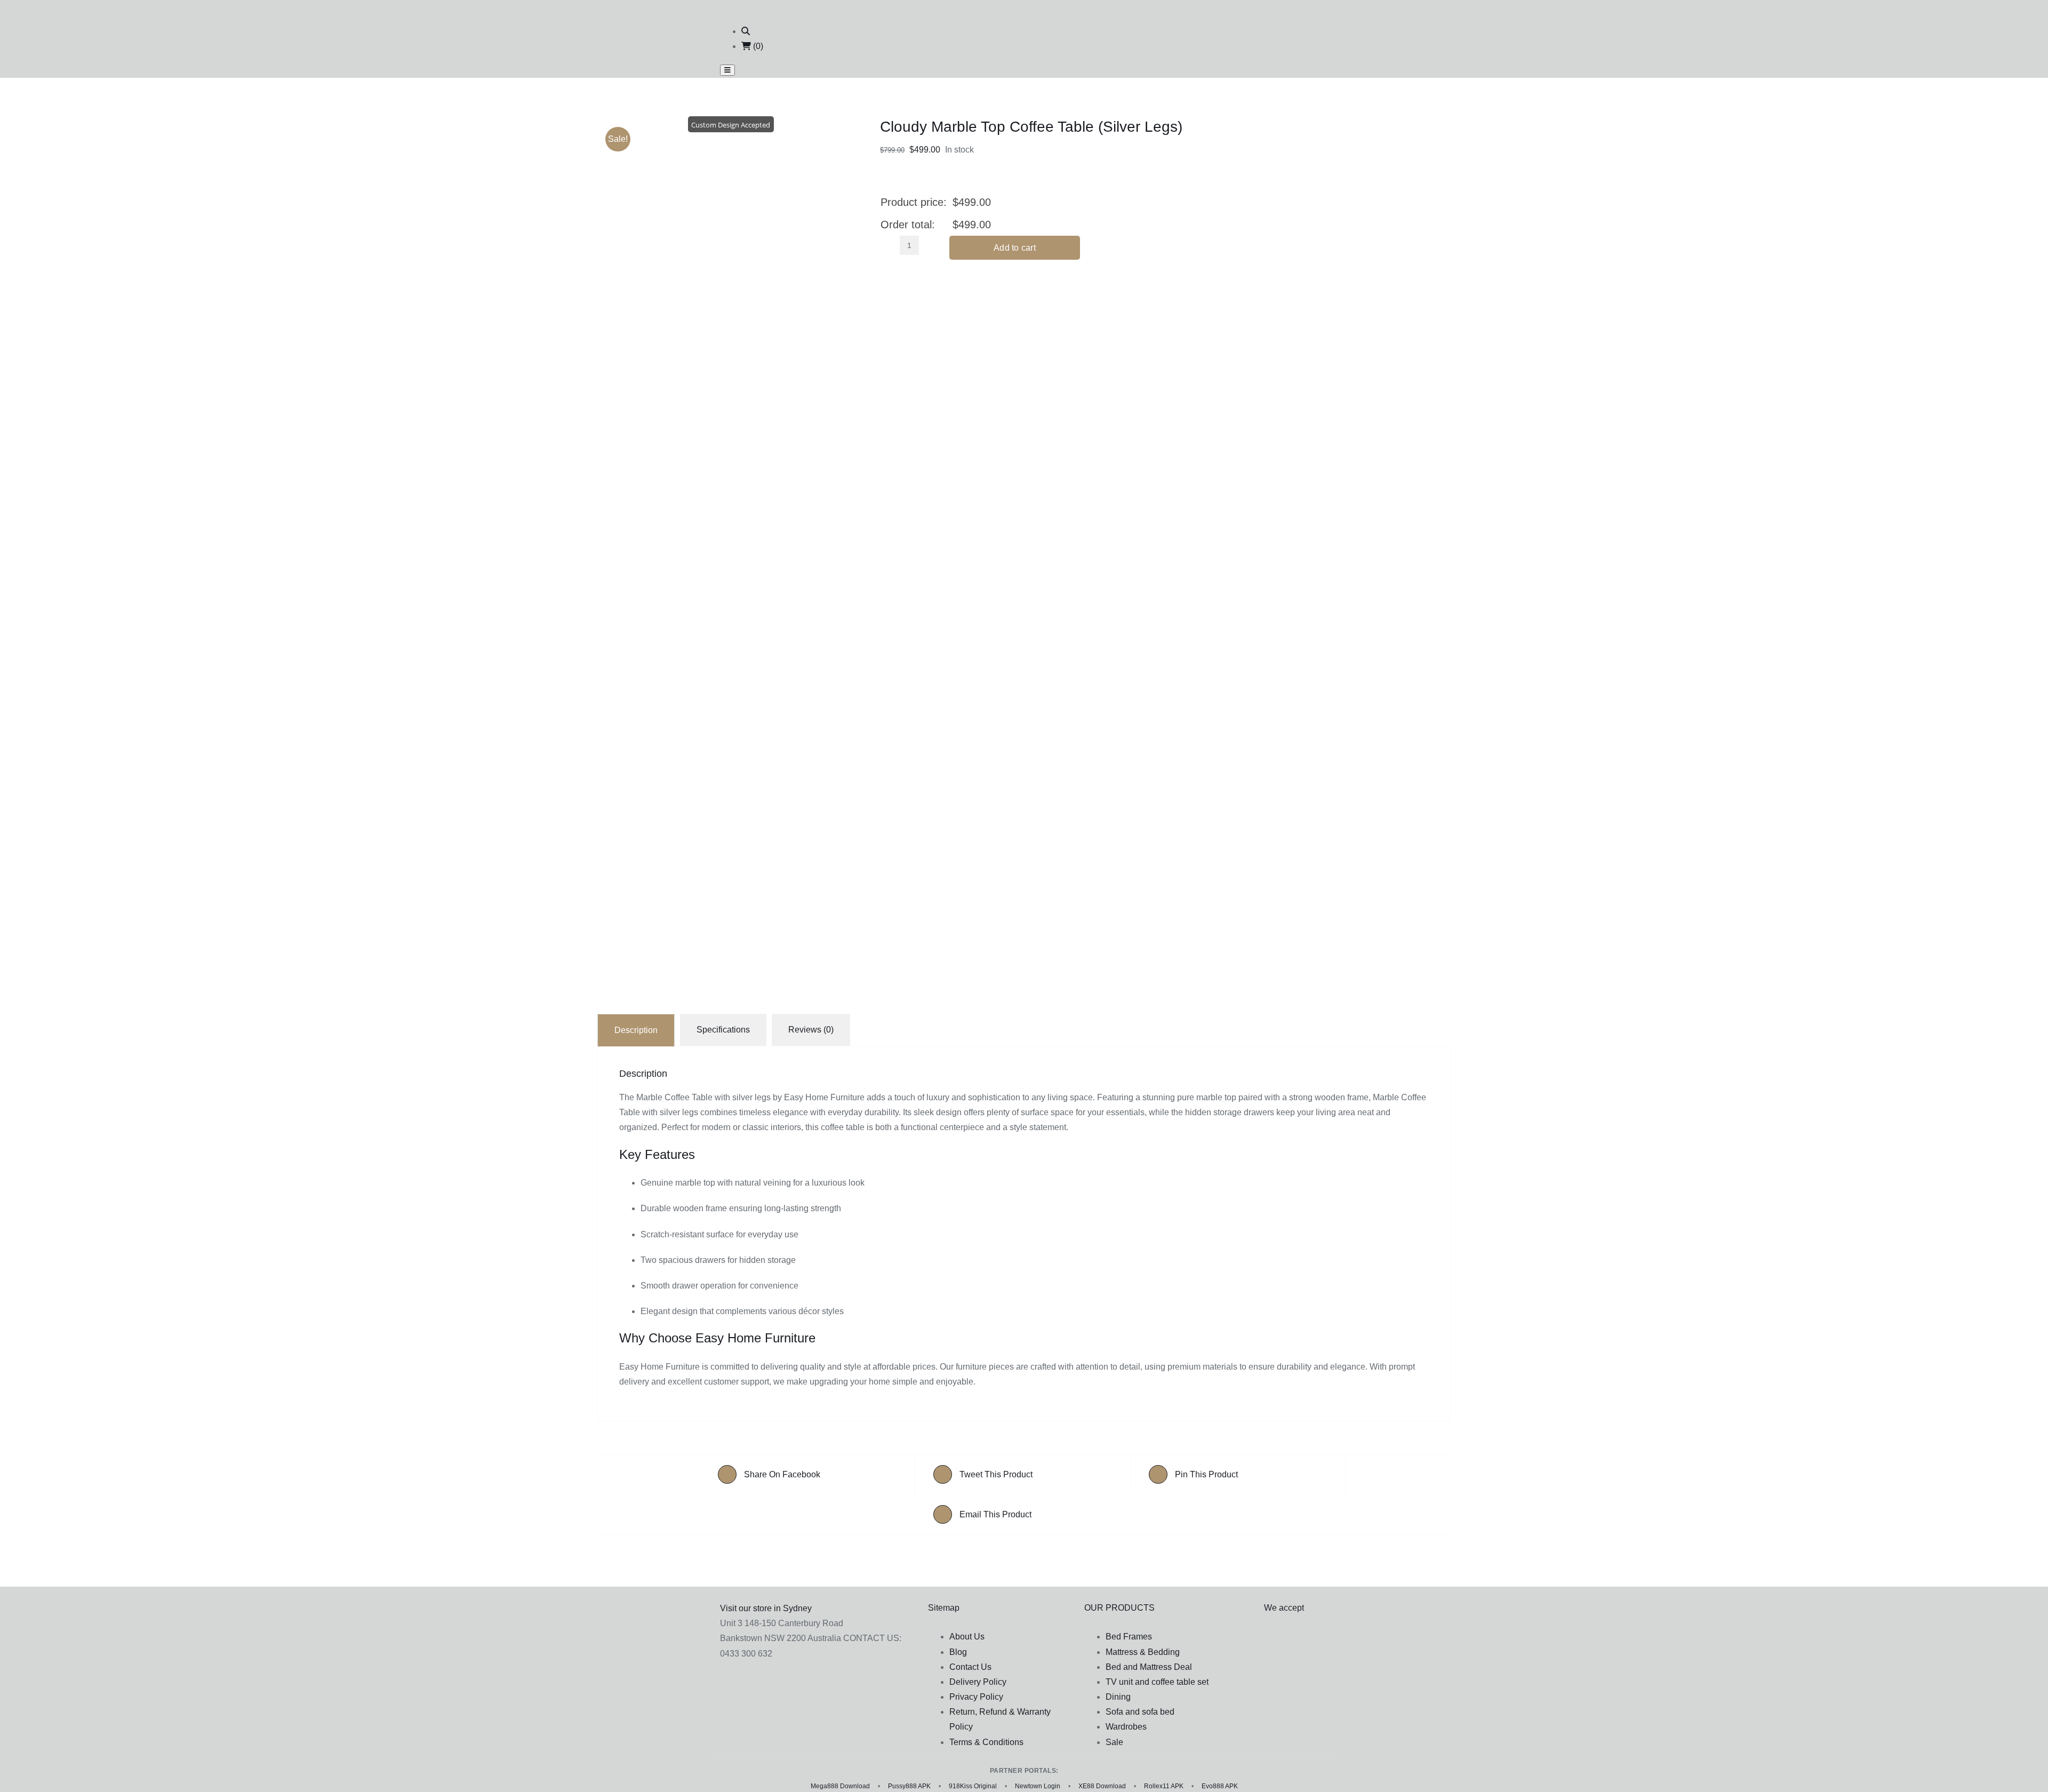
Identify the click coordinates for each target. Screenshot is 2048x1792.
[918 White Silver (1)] (731, 581)
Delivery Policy (978, 1682)
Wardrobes (1126, 1727)
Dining (1118, 1697)
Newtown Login (1038, 1786)
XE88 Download (1102, 1786)
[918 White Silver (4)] (731, 798)
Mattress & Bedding (1143, 1652)
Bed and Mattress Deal (1149, 1667)
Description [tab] (636, 1030)
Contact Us (970, 1667)
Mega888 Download (840, 1786)
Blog (958, 1652)
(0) (757, 46)
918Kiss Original (973, 1786)
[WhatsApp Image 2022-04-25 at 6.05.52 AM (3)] (731, 932)
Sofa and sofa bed (1140, 1712)
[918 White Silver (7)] (731, 372)
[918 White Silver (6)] (731, 206)
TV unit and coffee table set (1157, 1682)
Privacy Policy (976, 1697)
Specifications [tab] (723, 1030)
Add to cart (1015, 248)
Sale (1114, 1742)
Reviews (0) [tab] (811, 1030)
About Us (967, 1637)
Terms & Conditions (986, 1742)
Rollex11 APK (1164, 1786)
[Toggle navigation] (727, 70)
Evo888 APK (1220, 1786)
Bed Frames (1129, 1637)
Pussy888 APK (909, 1786)
